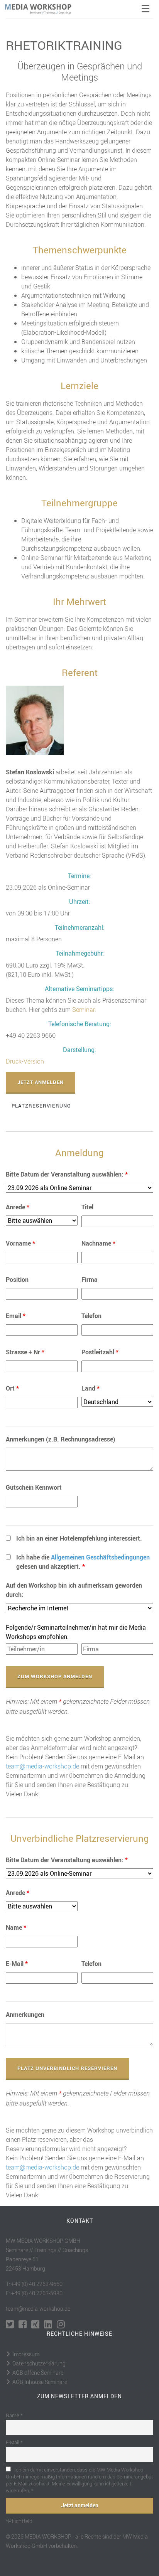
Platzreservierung (41, 1106)
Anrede (18, 1207)
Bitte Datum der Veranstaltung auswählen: (67, 1174)
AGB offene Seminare (38, 2373)
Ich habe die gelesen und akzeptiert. (83, 1562)
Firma (90, 1280)
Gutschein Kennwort (34, 1487)
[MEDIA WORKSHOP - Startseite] (43, 9)
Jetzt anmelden (41, 1082)
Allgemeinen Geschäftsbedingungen (100, 1557)
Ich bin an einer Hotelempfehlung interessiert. (79, 1538)
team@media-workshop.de (42, 1766)
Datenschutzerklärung (39, 2363)
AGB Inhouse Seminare (40, 2382)
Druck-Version (25, 1061)
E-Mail (17, 1964)
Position (17, 1280)
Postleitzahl (100, 1352)
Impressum (26, 2354)
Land (90, 1388)
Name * (14, 2415)
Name (16, 1927)
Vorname (20, 1243)
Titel (87, 1207)
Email (16, 1316)
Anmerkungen (25, 2015)
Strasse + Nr (25, 1352)
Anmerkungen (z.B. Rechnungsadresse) (61, 1439)
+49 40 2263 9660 (31, 1035)
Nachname (98, 1243)
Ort (12, 1388)
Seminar (83, 1010)
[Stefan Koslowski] (35, 720)
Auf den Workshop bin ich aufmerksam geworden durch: (74, 1590)
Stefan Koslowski (30, 772)
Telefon (91, 1316)
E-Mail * (14, 2442)
